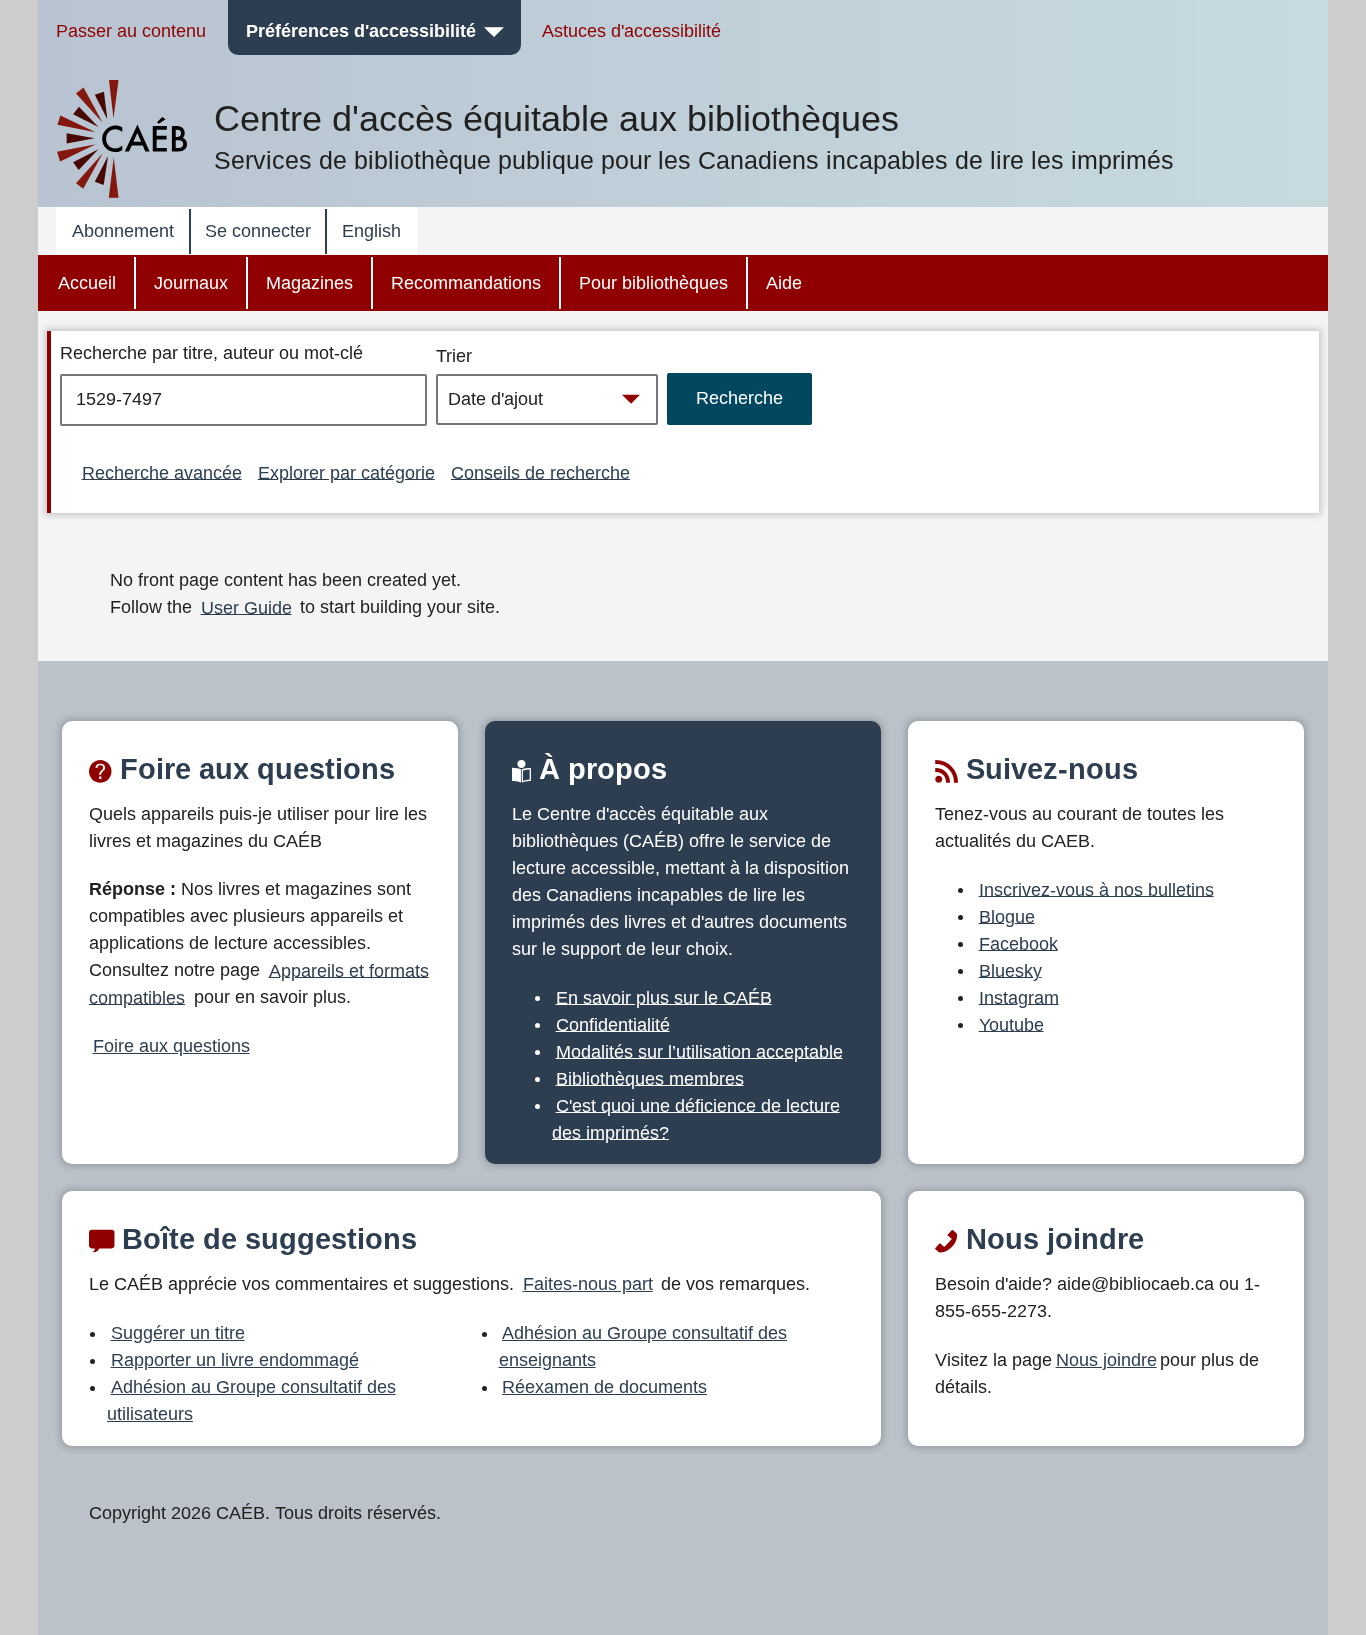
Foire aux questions (171, 1046)
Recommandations (466, 283)
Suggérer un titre (178, 1333)
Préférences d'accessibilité (361, 31)
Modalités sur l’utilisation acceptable (699, 1051)
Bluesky (1010, 970)
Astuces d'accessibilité (631, 31)
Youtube (1011, 1024)
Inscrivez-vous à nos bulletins (1096, 889)
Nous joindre (1106, 1360)
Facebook (1018, 943)
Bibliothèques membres (650, 1078)
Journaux (191, 283)
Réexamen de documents (604, 1387)
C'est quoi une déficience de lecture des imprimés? (696, 1118)
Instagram (1019, 997)
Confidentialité (613, 1024)
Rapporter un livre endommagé (235, 1360)
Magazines (309, 283)
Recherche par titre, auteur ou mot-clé (211, 353)
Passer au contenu (131, 31)
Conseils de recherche (540, 472)
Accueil (87, 283)
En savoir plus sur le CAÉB (664, 997)
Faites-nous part (588, 1284)
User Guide (246, 607)
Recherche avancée (162, 472)
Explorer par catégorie (346, 472)
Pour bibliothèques (653, 283)
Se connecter (258, 231)
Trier (454, 356)
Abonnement (123, 231)
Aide (784, 283)
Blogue (1007, 916)
